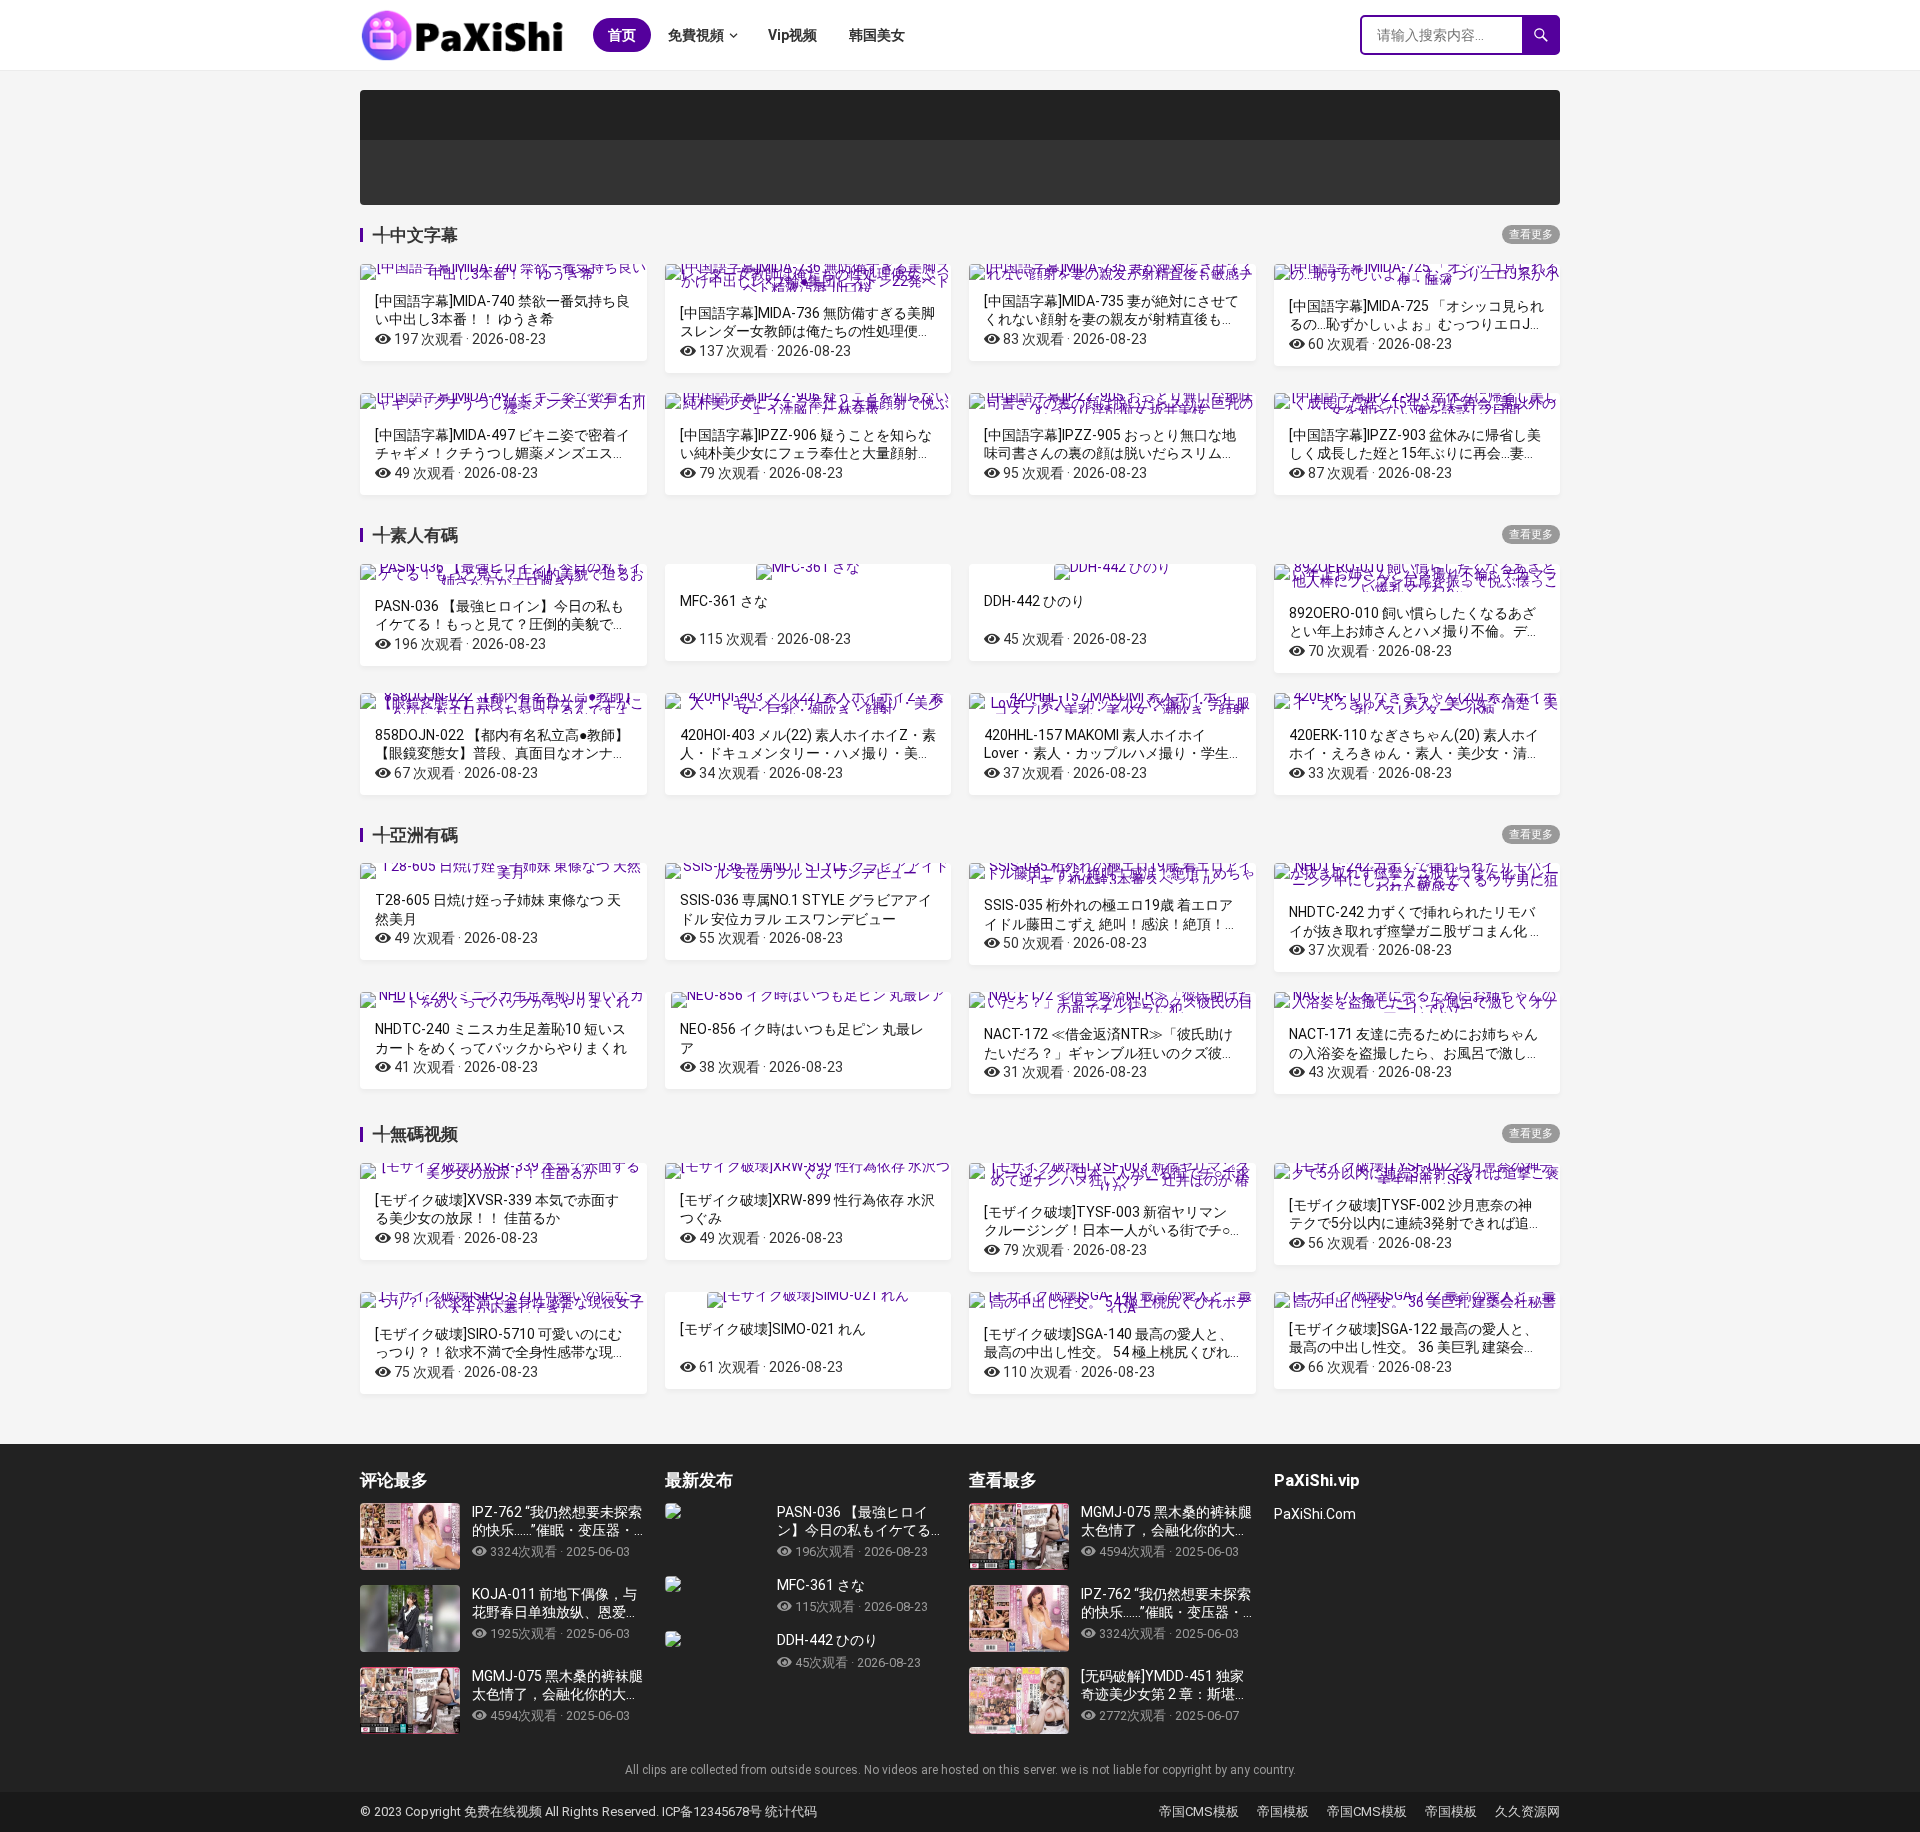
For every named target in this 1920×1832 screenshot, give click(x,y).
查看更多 (1531, 234)
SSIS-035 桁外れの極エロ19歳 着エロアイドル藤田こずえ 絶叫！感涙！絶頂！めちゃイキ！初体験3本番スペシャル (1111, 923)
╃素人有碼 (415, 535)
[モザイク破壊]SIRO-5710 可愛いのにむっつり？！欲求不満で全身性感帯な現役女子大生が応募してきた (501, 1352)
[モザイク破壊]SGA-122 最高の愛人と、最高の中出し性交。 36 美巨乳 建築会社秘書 (1413, 1347)
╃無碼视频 (415, 1134)
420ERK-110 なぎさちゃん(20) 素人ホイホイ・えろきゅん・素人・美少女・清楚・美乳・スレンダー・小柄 (1414, 753)
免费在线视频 (504, 1811)
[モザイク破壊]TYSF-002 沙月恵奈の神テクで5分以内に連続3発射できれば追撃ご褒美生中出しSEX (1416, 1223)
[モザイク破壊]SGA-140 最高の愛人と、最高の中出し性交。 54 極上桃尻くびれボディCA (1108, 1352)
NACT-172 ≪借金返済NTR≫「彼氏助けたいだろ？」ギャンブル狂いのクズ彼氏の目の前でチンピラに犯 (1110, 1052)
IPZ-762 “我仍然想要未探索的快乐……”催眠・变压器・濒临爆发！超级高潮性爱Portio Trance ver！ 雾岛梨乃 (557, 1521)
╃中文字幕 (415, 235)
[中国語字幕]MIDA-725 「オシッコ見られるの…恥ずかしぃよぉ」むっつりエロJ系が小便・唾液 (1416, 324)
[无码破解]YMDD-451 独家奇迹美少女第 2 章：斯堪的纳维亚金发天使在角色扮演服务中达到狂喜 (1165, 1685)
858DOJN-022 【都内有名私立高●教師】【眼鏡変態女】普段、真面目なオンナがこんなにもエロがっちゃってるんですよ (502, 753)
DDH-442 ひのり (1034, 601)
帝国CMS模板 (1199, 1811)
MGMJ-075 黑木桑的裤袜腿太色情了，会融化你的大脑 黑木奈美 (557, 1685)
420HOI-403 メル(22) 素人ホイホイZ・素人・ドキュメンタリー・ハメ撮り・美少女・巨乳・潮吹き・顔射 (808, 753)
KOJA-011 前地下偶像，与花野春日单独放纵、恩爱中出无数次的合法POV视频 (556, 1603)
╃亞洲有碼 (415, 835)
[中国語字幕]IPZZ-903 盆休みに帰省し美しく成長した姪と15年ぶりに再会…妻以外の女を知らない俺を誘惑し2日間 (1415, 453)
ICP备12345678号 (712, 1811)
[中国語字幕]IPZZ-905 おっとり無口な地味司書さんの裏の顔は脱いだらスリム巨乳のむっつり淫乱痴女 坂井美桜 (1110, 453)
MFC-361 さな (724, 601)
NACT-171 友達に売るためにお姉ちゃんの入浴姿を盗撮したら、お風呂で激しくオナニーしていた (1415, 1052)
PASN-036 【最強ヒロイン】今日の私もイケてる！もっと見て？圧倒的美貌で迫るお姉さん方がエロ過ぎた (501, 624)
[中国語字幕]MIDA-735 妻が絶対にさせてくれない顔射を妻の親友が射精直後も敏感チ (1111, 319)
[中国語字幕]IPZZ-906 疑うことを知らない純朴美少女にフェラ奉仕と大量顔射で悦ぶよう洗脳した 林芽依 (806, 453)
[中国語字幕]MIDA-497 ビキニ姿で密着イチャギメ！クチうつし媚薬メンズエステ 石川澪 (502, 453)
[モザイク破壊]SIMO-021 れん (773, 1329)
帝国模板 (1283, 1811)
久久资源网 (1527, 1811)
